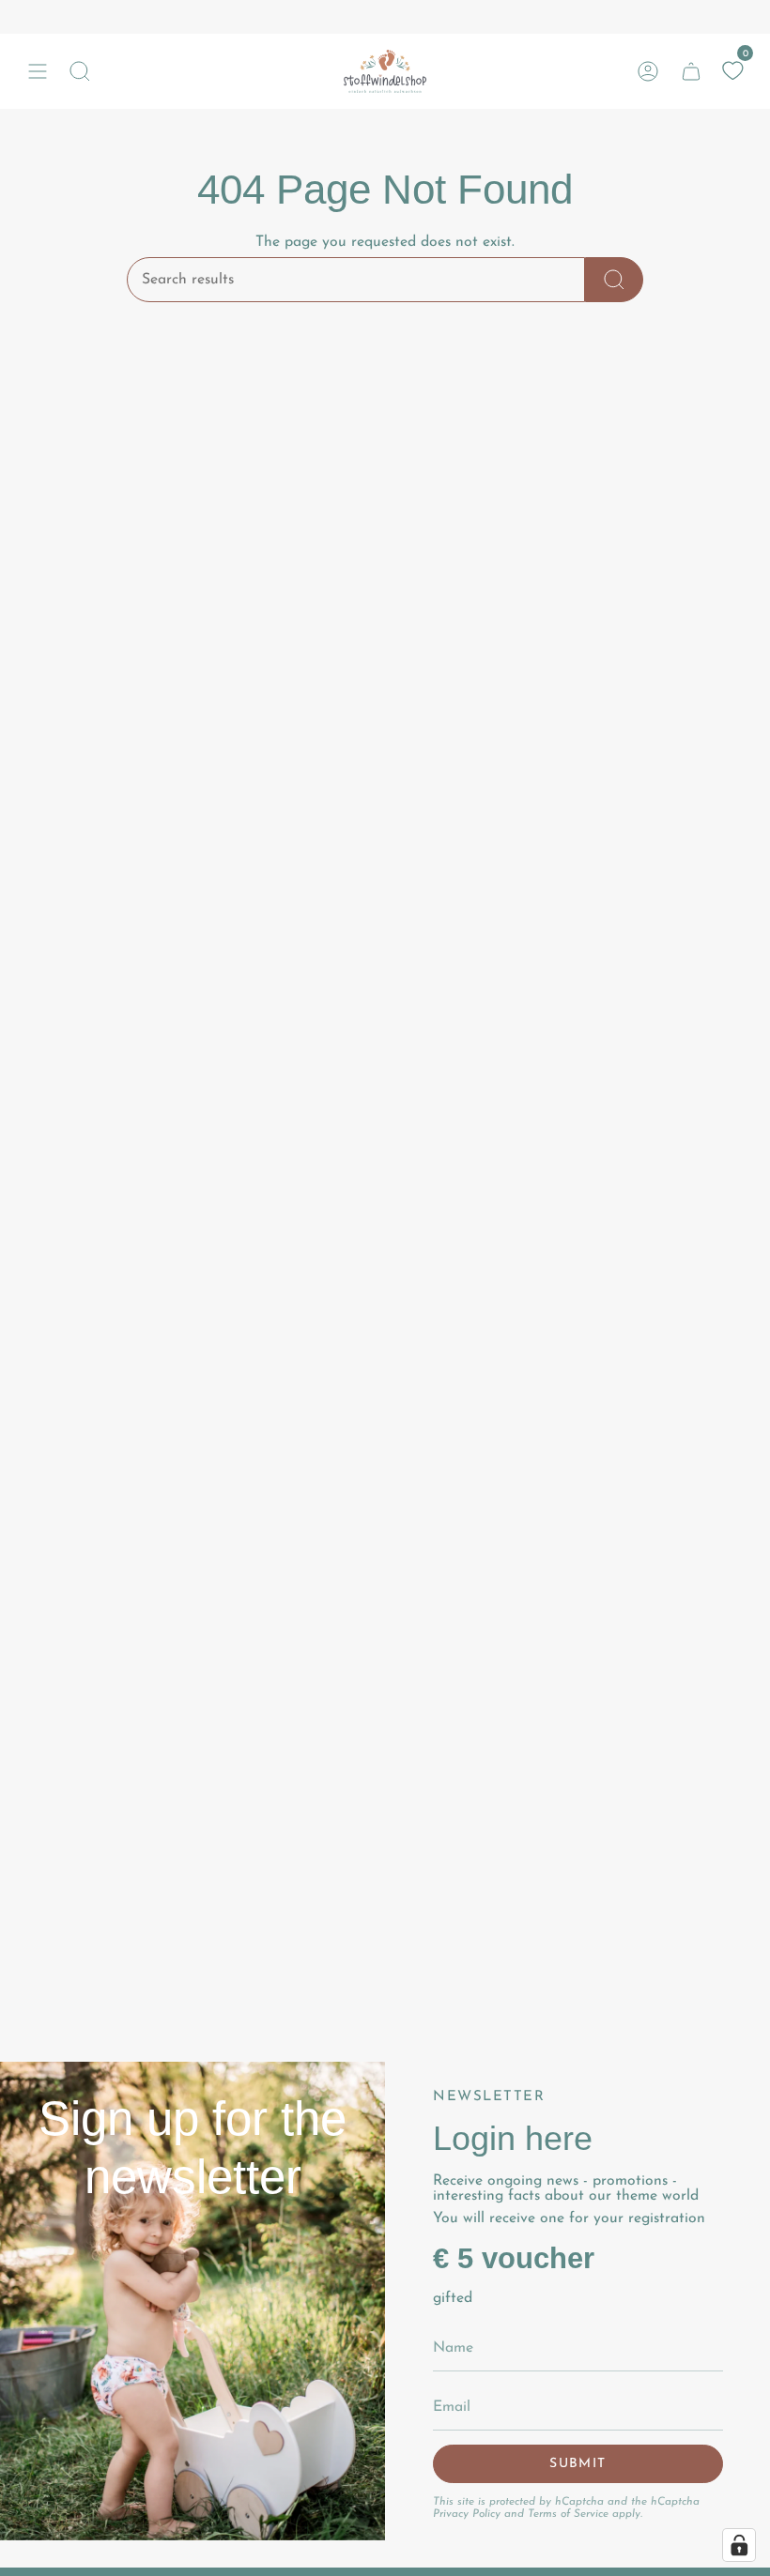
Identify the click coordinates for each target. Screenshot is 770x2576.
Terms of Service (568, 2514)
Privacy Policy (467, 2514)
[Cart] (691, 71)
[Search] (614, 280)
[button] (80, 71)
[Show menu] (38, 71)
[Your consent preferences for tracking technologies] (739, 2545)
